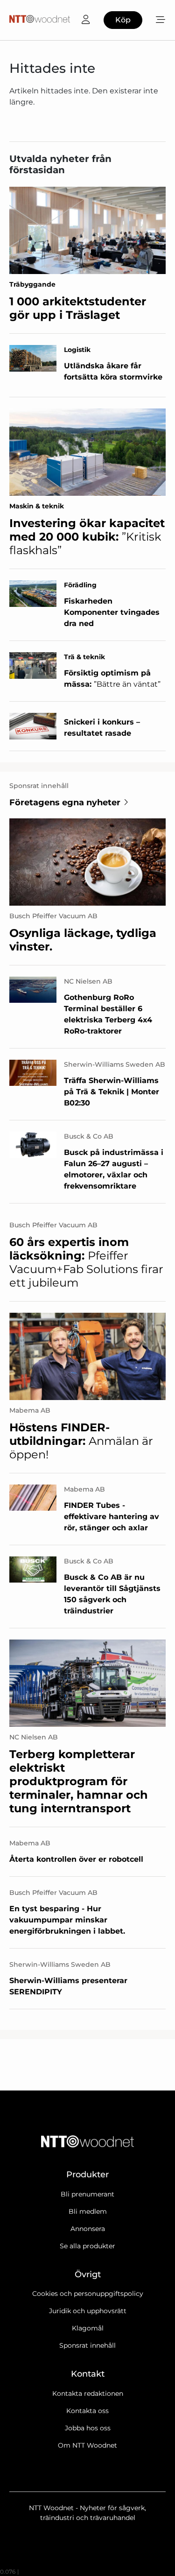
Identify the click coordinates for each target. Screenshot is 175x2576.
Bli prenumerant (87, 2194)
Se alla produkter (87, 2246)
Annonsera (88, 2229)
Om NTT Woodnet (87, 2445)
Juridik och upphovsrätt (88, 2311)
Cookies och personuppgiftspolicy (88, 2294)
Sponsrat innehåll (87, 2345)
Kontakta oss (87, 2411)
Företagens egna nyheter (65, 802)
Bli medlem (88, 2211)
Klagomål (88, 2328)
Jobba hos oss (88, 2428)
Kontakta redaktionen (88, 2393)
